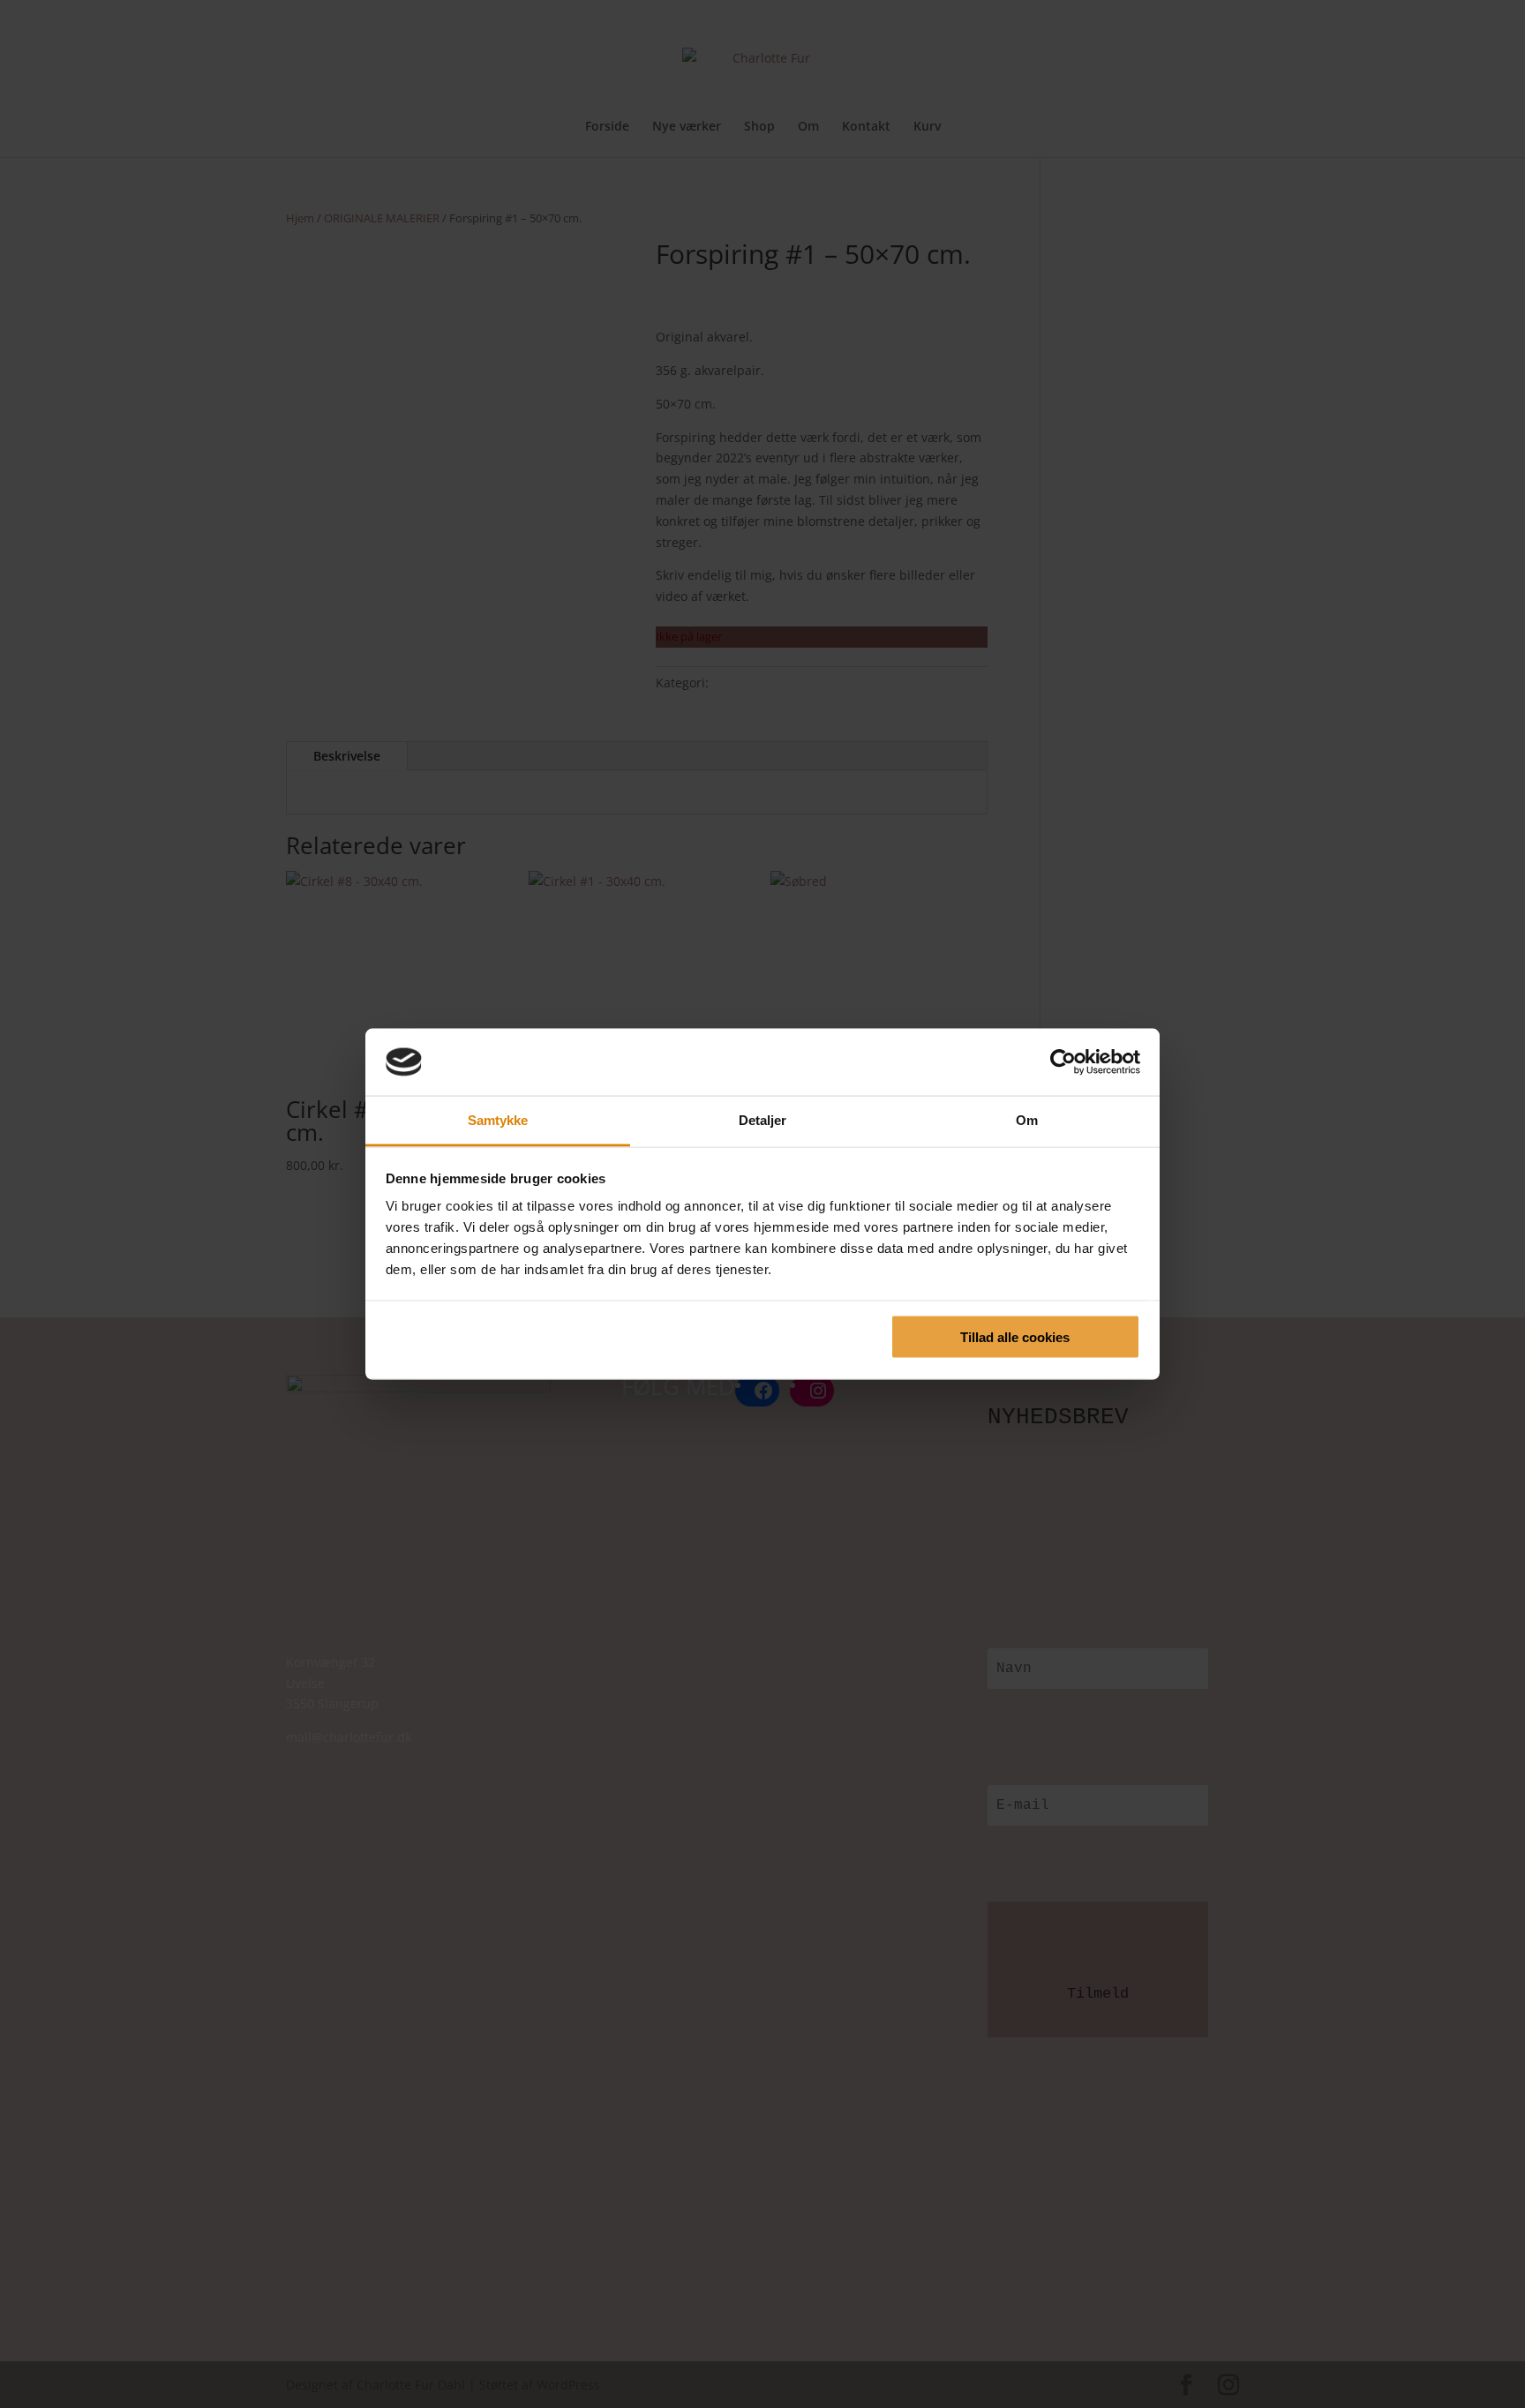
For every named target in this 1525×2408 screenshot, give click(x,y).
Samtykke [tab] (498, 1120)
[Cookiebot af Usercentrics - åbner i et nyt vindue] (1063, 1061)
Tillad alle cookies (1015, 1336)
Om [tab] (1027, 1120)
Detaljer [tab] (763, 1120)
